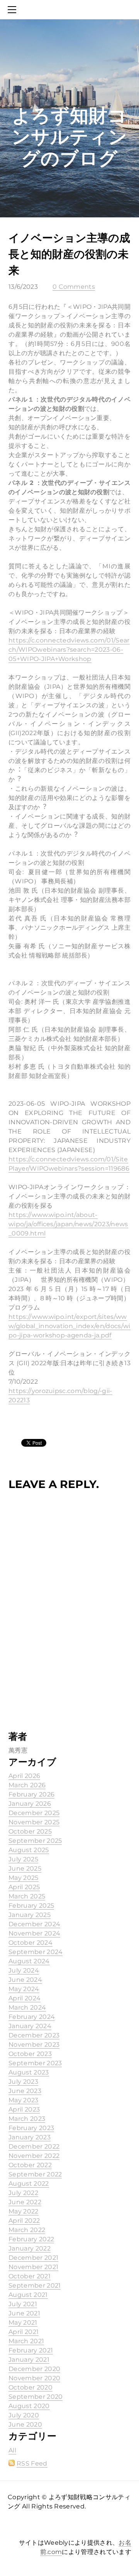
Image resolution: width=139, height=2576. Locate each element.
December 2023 (34, 2035)
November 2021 (33, 2267)
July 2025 (23, 1859)
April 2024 (25, 1998)
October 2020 (31, 2387)
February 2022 (31, 2239)
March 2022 (27, 2230)
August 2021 (28, 2295)
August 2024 (29, 1961)
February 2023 (31, 2128)
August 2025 (29, 1850)
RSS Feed (32, 2463)
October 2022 (30, 2165)
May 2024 (24, 1989)
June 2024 (25, 1980)
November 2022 (34, 2156)
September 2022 (35, 2174)
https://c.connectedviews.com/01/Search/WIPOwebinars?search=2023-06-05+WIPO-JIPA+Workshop (69, 650)
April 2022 (24, 2221)
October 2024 (31, 1943)
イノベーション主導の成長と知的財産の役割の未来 (69, 254)
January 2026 (30, 1804)
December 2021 (33, 2258)
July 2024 (24, 1970)
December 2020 (34, 2369)
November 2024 (34, 1933)
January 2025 (30, 1915)
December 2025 (34, 1813)
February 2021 (31, 2350)
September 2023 (35, 2063)
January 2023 (30, 2137)
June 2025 (25, 1868)
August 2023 (29, 2072)
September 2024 (36, 1952)
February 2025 (31, 1906)
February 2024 (32, 2017)
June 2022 (25, 2202)
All (12, 2450)
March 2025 (27, 1896)
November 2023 (34, 2045)
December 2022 (34, 2146)
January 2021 (29, 2360)
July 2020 (24, 2415)
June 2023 (25, 2091)
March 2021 (26, 2341)
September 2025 (35, 1841)
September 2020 (36, 2397)
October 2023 (30, 2054)
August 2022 (29, 2184)
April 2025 (24, 1887)
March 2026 (27, 1785)
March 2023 (27, 2119)
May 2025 (24, 1878)
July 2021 (23, 2304)
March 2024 (27, 2007)
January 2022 (30, 2248)
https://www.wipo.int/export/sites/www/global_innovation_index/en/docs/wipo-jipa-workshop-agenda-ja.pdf (69, 1326)
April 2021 (24, 2332)
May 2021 (23, 2323)
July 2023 (23, 2082)
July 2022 (23, 2193)
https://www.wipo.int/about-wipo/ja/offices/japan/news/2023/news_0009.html (68, 1224)
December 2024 (34, 1924)
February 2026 (31, 1794)
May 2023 (24, 2100)
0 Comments (74, 287)
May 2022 (24, 2211)
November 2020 (34, 2378)
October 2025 (30, 1831)
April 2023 (24, 2109)
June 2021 (24, 2313)
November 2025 (34, 1822)
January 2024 (30, 2026)
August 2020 (29, 2406)
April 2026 (24, 1776)
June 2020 (25, 2424)
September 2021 (35, 2285)
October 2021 (30, 2276)
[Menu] (14, 10)
